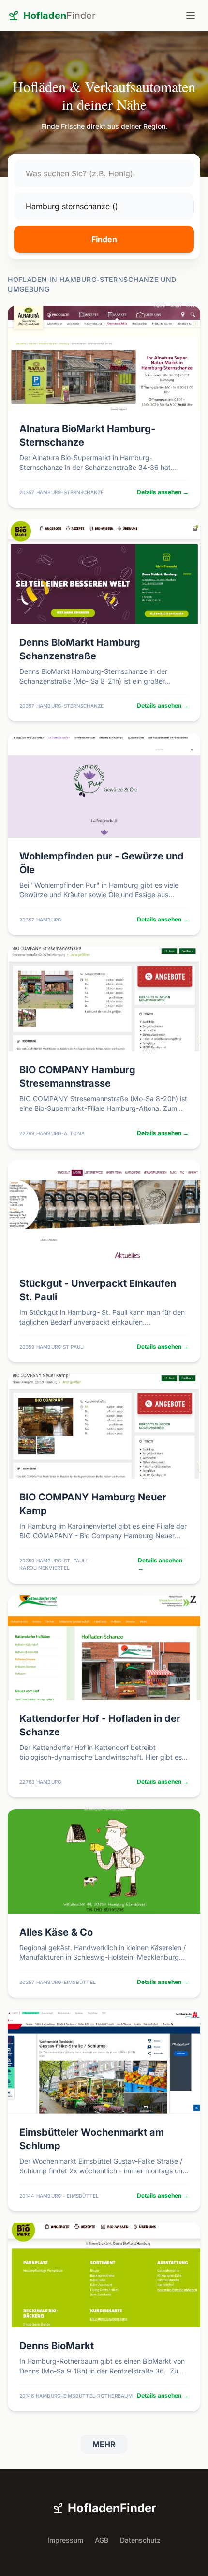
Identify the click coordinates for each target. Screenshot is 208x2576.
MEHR (104, 2444)
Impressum (65, 2540)
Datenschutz (140, 2540)
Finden (104, 239)
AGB (102, 2540)
